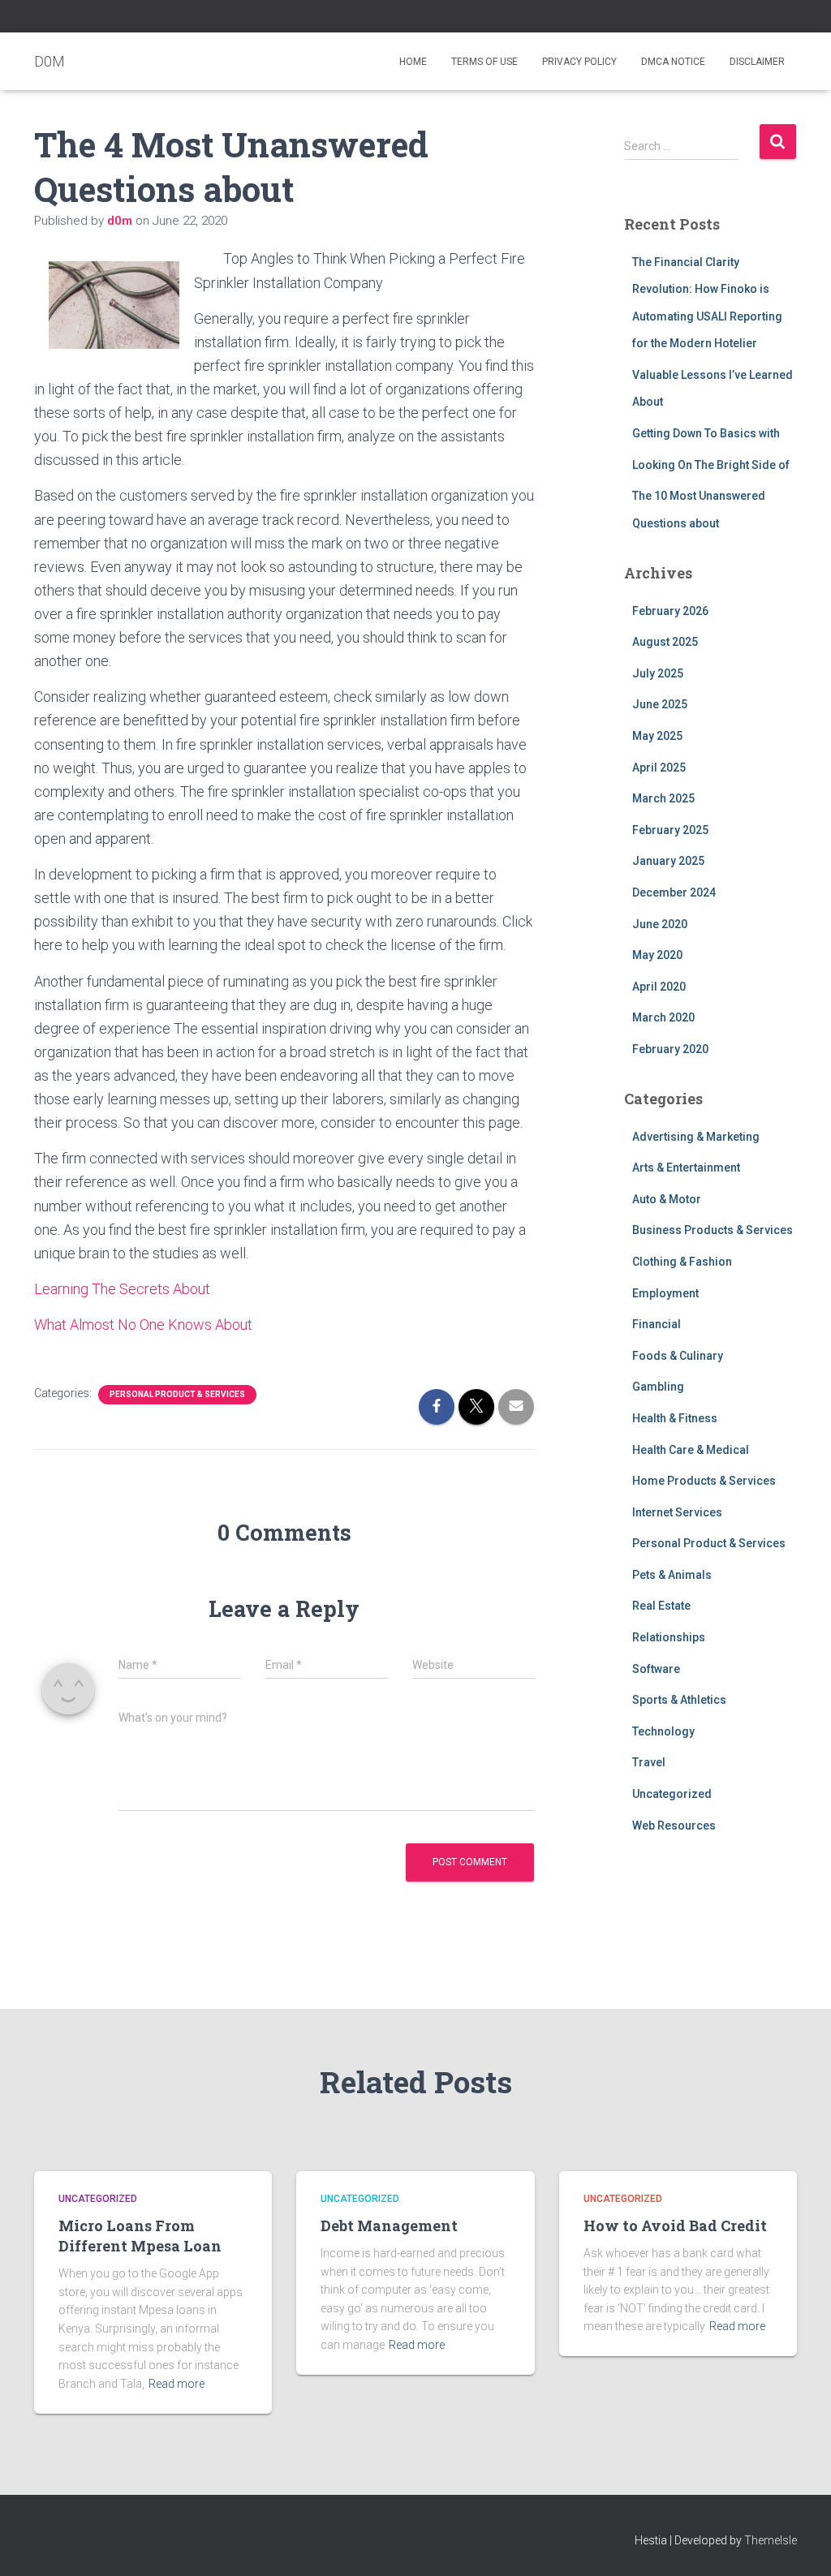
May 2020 (657, 955)
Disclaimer (757, 62)
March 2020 (663, 1017)
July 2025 (658, 673)
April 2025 (659, 768)
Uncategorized (672, 1794)
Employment (665, 1293)
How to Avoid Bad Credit (675, 2226)
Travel (649, 1762)
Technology (663, 1731)
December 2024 (674, 892)
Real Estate (661, 1606)
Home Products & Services (704, 1481)
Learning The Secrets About (122, 1289)
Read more (177, 2384)
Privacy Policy (579, 62)
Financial (657, 1324)
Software (656, 1669)
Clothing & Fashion (682, 1262)
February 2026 (670, 611)
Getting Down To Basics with (706, 433)
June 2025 (660, 704)
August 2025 (665, 642)
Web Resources (674, 1826)
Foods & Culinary (678, 1356)
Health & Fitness (675, 1418)
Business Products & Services (713, 1230)
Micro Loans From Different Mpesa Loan (140, 2236)
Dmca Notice (673, 62)
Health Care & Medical (691, 1450)
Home (413, 62)
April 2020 (659, 987)
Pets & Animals (672, 1575)
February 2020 (670, 1049)
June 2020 (660, 924)
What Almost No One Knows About (143, 1325)
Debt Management (389, 2226)
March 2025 (663, 798)
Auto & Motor (667, 1199)
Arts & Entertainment (686, 1168)
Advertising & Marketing (696, 1137)
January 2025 (668, 861)
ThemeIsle (771, 2540)
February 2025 (670, 830)
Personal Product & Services (177, 1394)
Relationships (669, 1637)
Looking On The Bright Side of (711, 465)
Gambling (658, 1387)
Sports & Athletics (679, 1700)
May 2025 (657, 736)
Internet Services (677, 1512)
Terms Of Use (484, 62)
